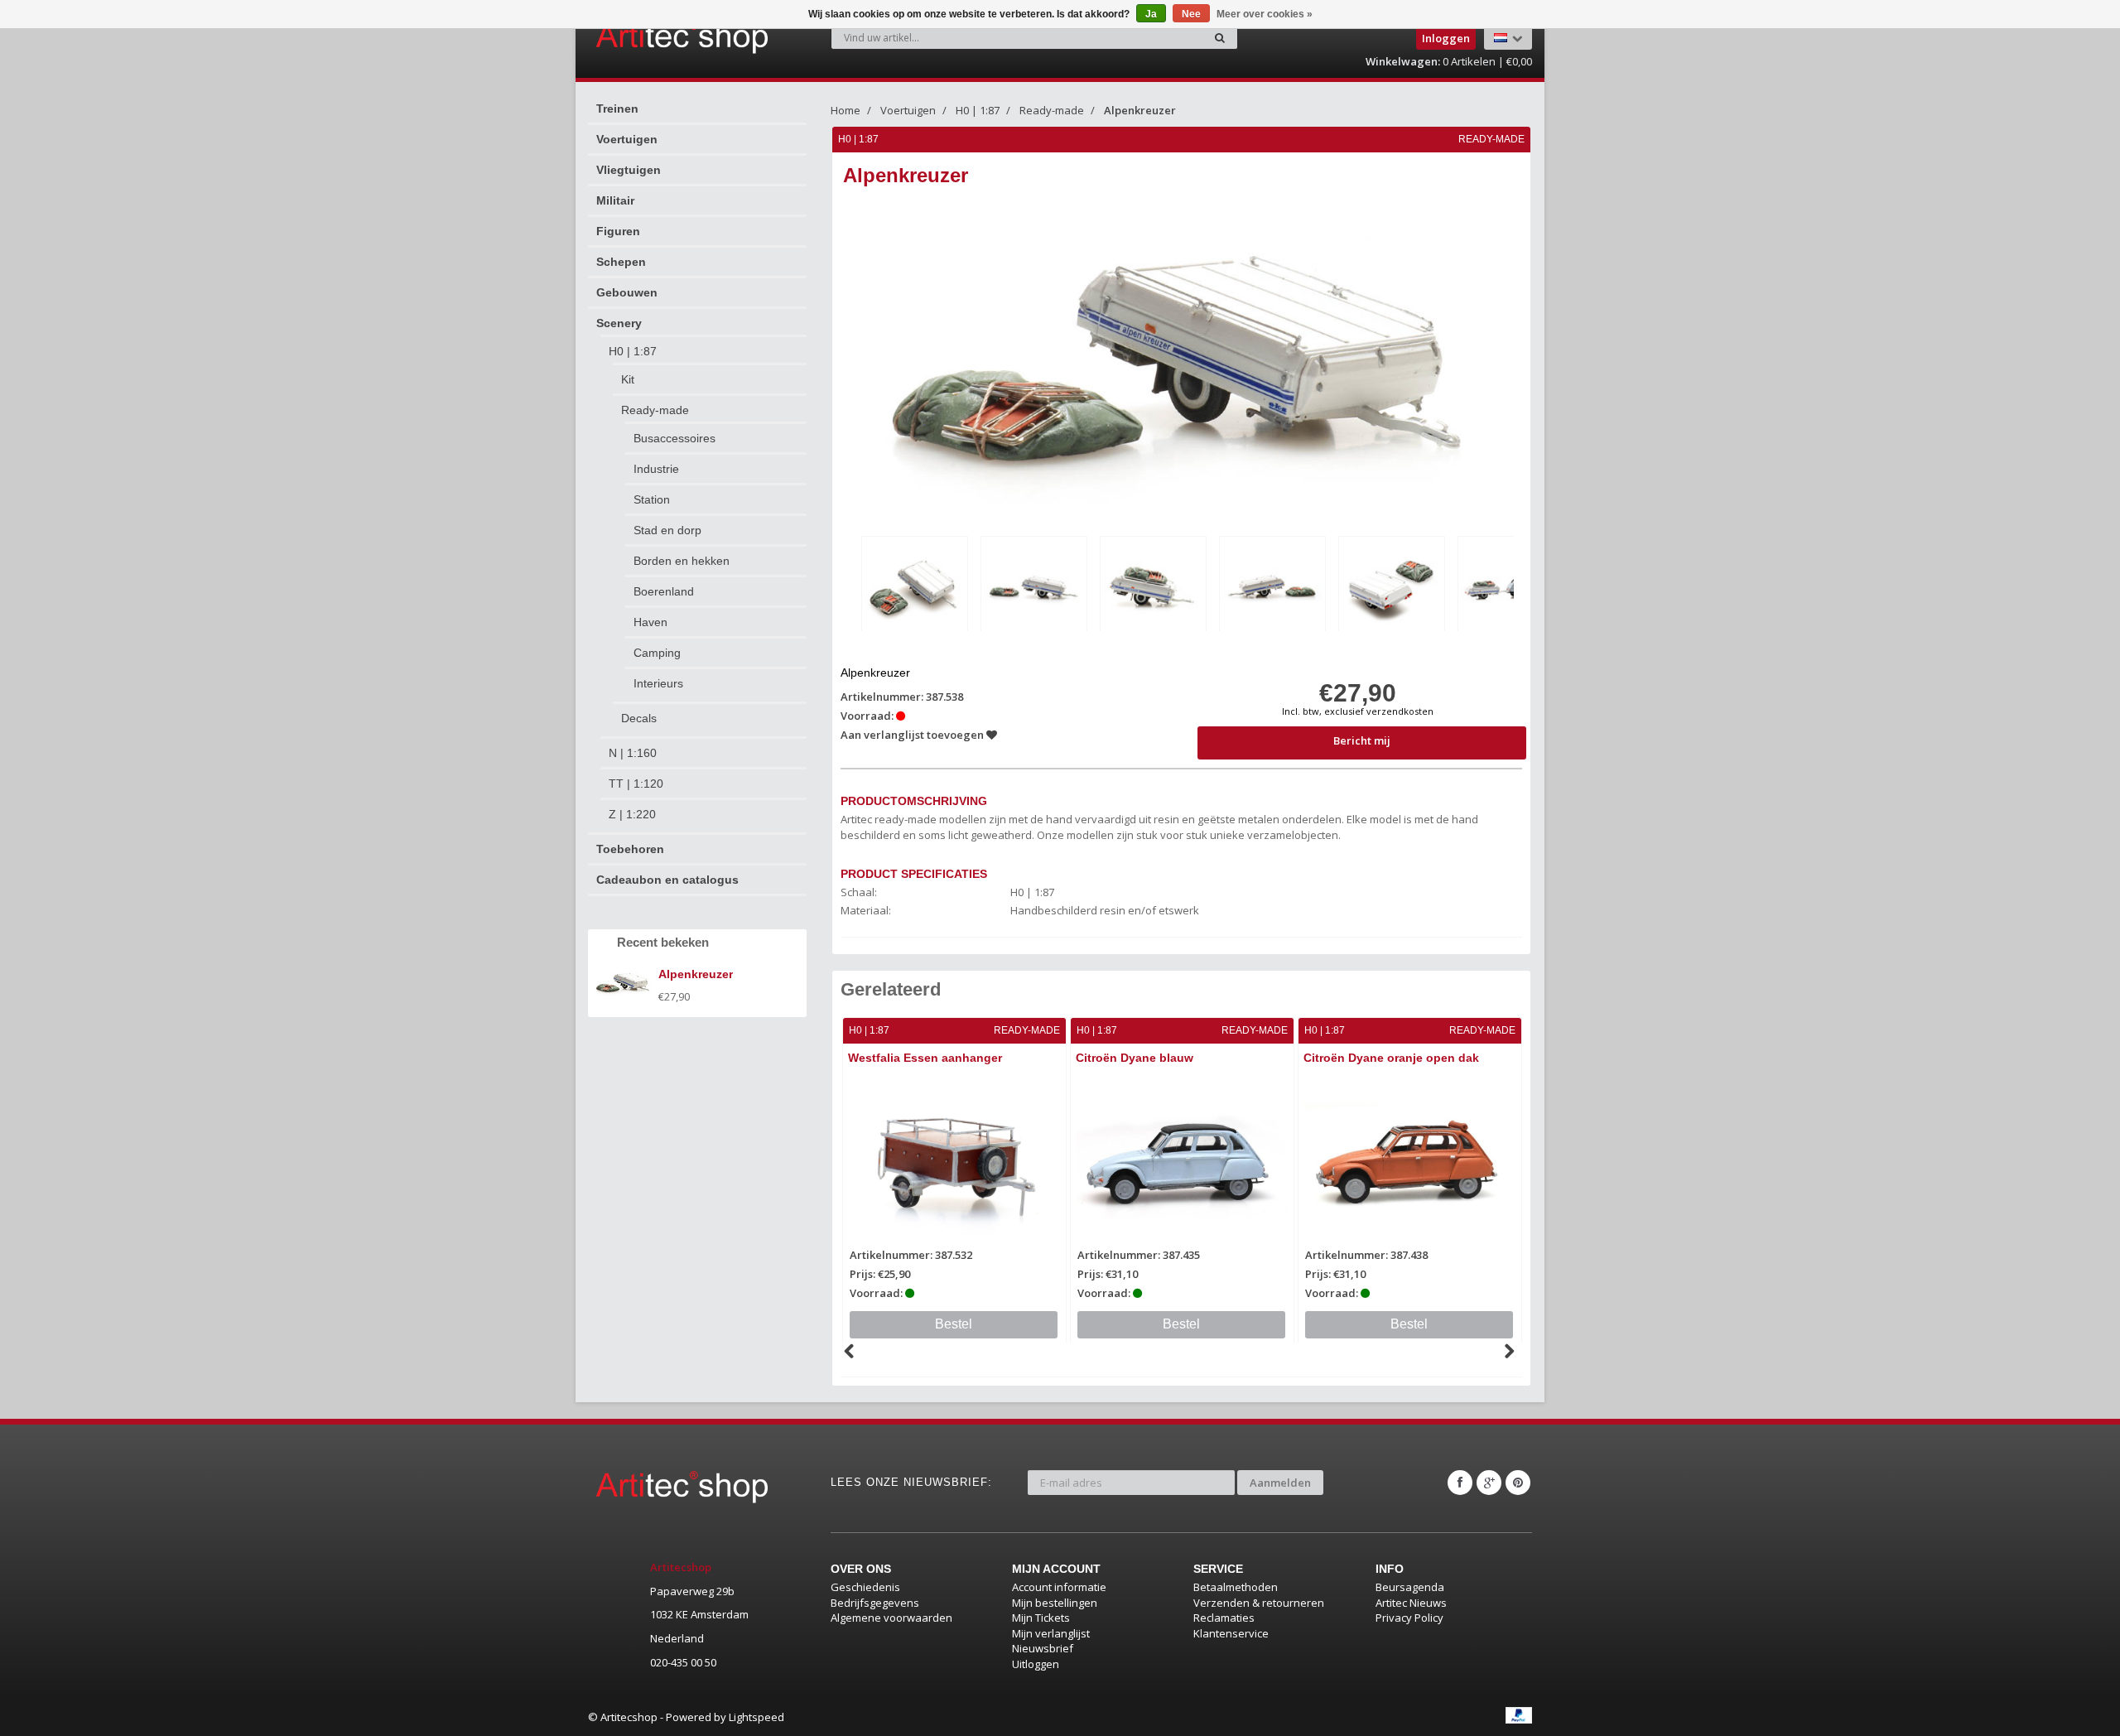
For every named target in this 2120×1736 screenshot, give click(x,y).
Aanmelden (1280, 1483)
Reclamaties (1224, 1618)
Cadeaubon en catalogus (667, 880)
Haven (650, 622)
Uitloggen (1036, 1664)
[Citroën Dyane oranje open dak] (1410, 1162)
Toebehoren (630, 849)
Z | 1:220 (632, 814)
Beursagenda (1410, 1587)
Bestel (954, 1324)
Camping (657, 653)
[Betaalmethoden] (1519, 1715)
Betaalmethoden (1236, 1587)
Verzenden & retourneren (1259, 1603)
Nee (1191, 14)
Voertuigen (627, 139)
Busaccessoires (675, 438)
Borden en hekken (682, 561)
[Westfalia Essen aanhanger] (954, 1162)
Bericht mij (1362, 740)
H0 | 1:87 (633, 351)
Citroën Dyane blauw (1135, 1058)
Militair (615, 200)
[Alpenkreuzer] (915, 587)
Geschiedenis (865, 1587)
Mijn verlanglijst (1051, 1633)
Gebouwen (627, 292)
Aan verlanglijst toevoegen (913, 735)
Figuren (618, 231)
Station (652, 499)
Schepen (621, 262)
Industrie (656, 469)
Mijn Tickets (1041, 1618)
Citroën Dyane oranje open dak (1391, 1058)
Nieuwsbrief (1043, 1648)
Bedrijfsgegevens (875, 1603)
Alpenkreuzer (1140, 110)
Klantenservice (1231, 1633)
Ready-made (655, 410)
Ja (1151, 14)
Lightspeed (756, 1717)
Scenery (619, 323)
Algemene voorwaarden (891, 1618)
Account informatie (1059, 1587)
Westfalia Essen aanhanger (925, 1058)
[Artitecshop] (648, 36)
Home (846, 110)
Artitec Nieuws (1411, 1603)
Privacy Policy (1409, 1618)
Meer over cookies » (1265, 14)
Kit (628, 379)
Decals (639, 718)
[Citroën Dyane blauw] (1182, 1162)
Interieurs (658, 683)
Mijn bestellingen (1055, 1603)
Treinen (617, 108)
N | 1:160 (633, 753)
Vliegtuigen (629, 170)
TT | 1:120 (636, 784)
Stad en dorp (667, 530)
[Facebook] (1460, 1483)
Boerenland (664, 591)
